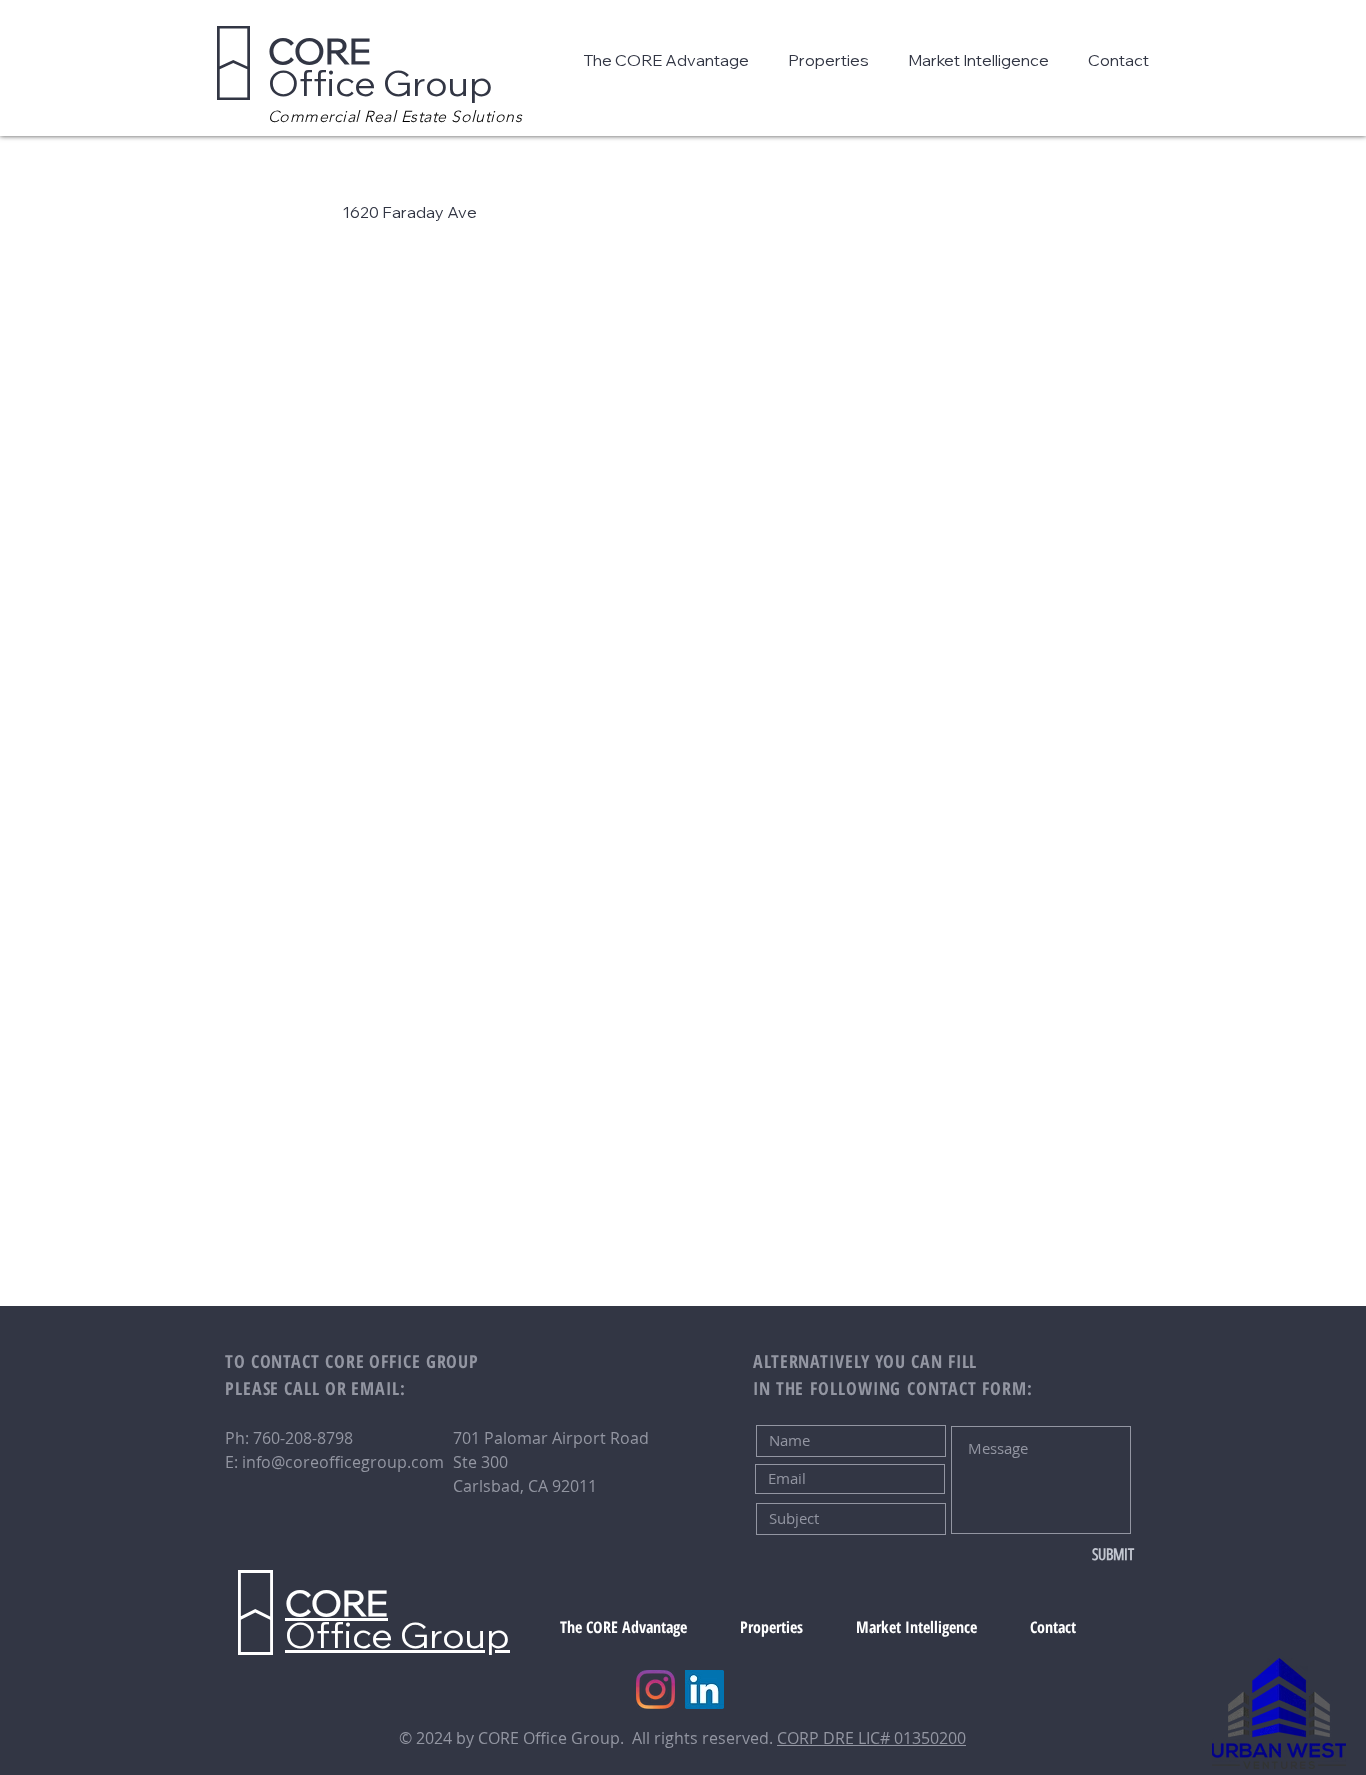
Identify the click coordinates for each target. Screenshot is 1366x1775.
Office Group (380, 66)
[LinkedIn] (704, 1689)
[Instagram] (655, 1689)
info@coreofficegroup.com (343, 1462)
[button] (670, 60)
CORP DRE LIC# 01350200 (871, 1738)
